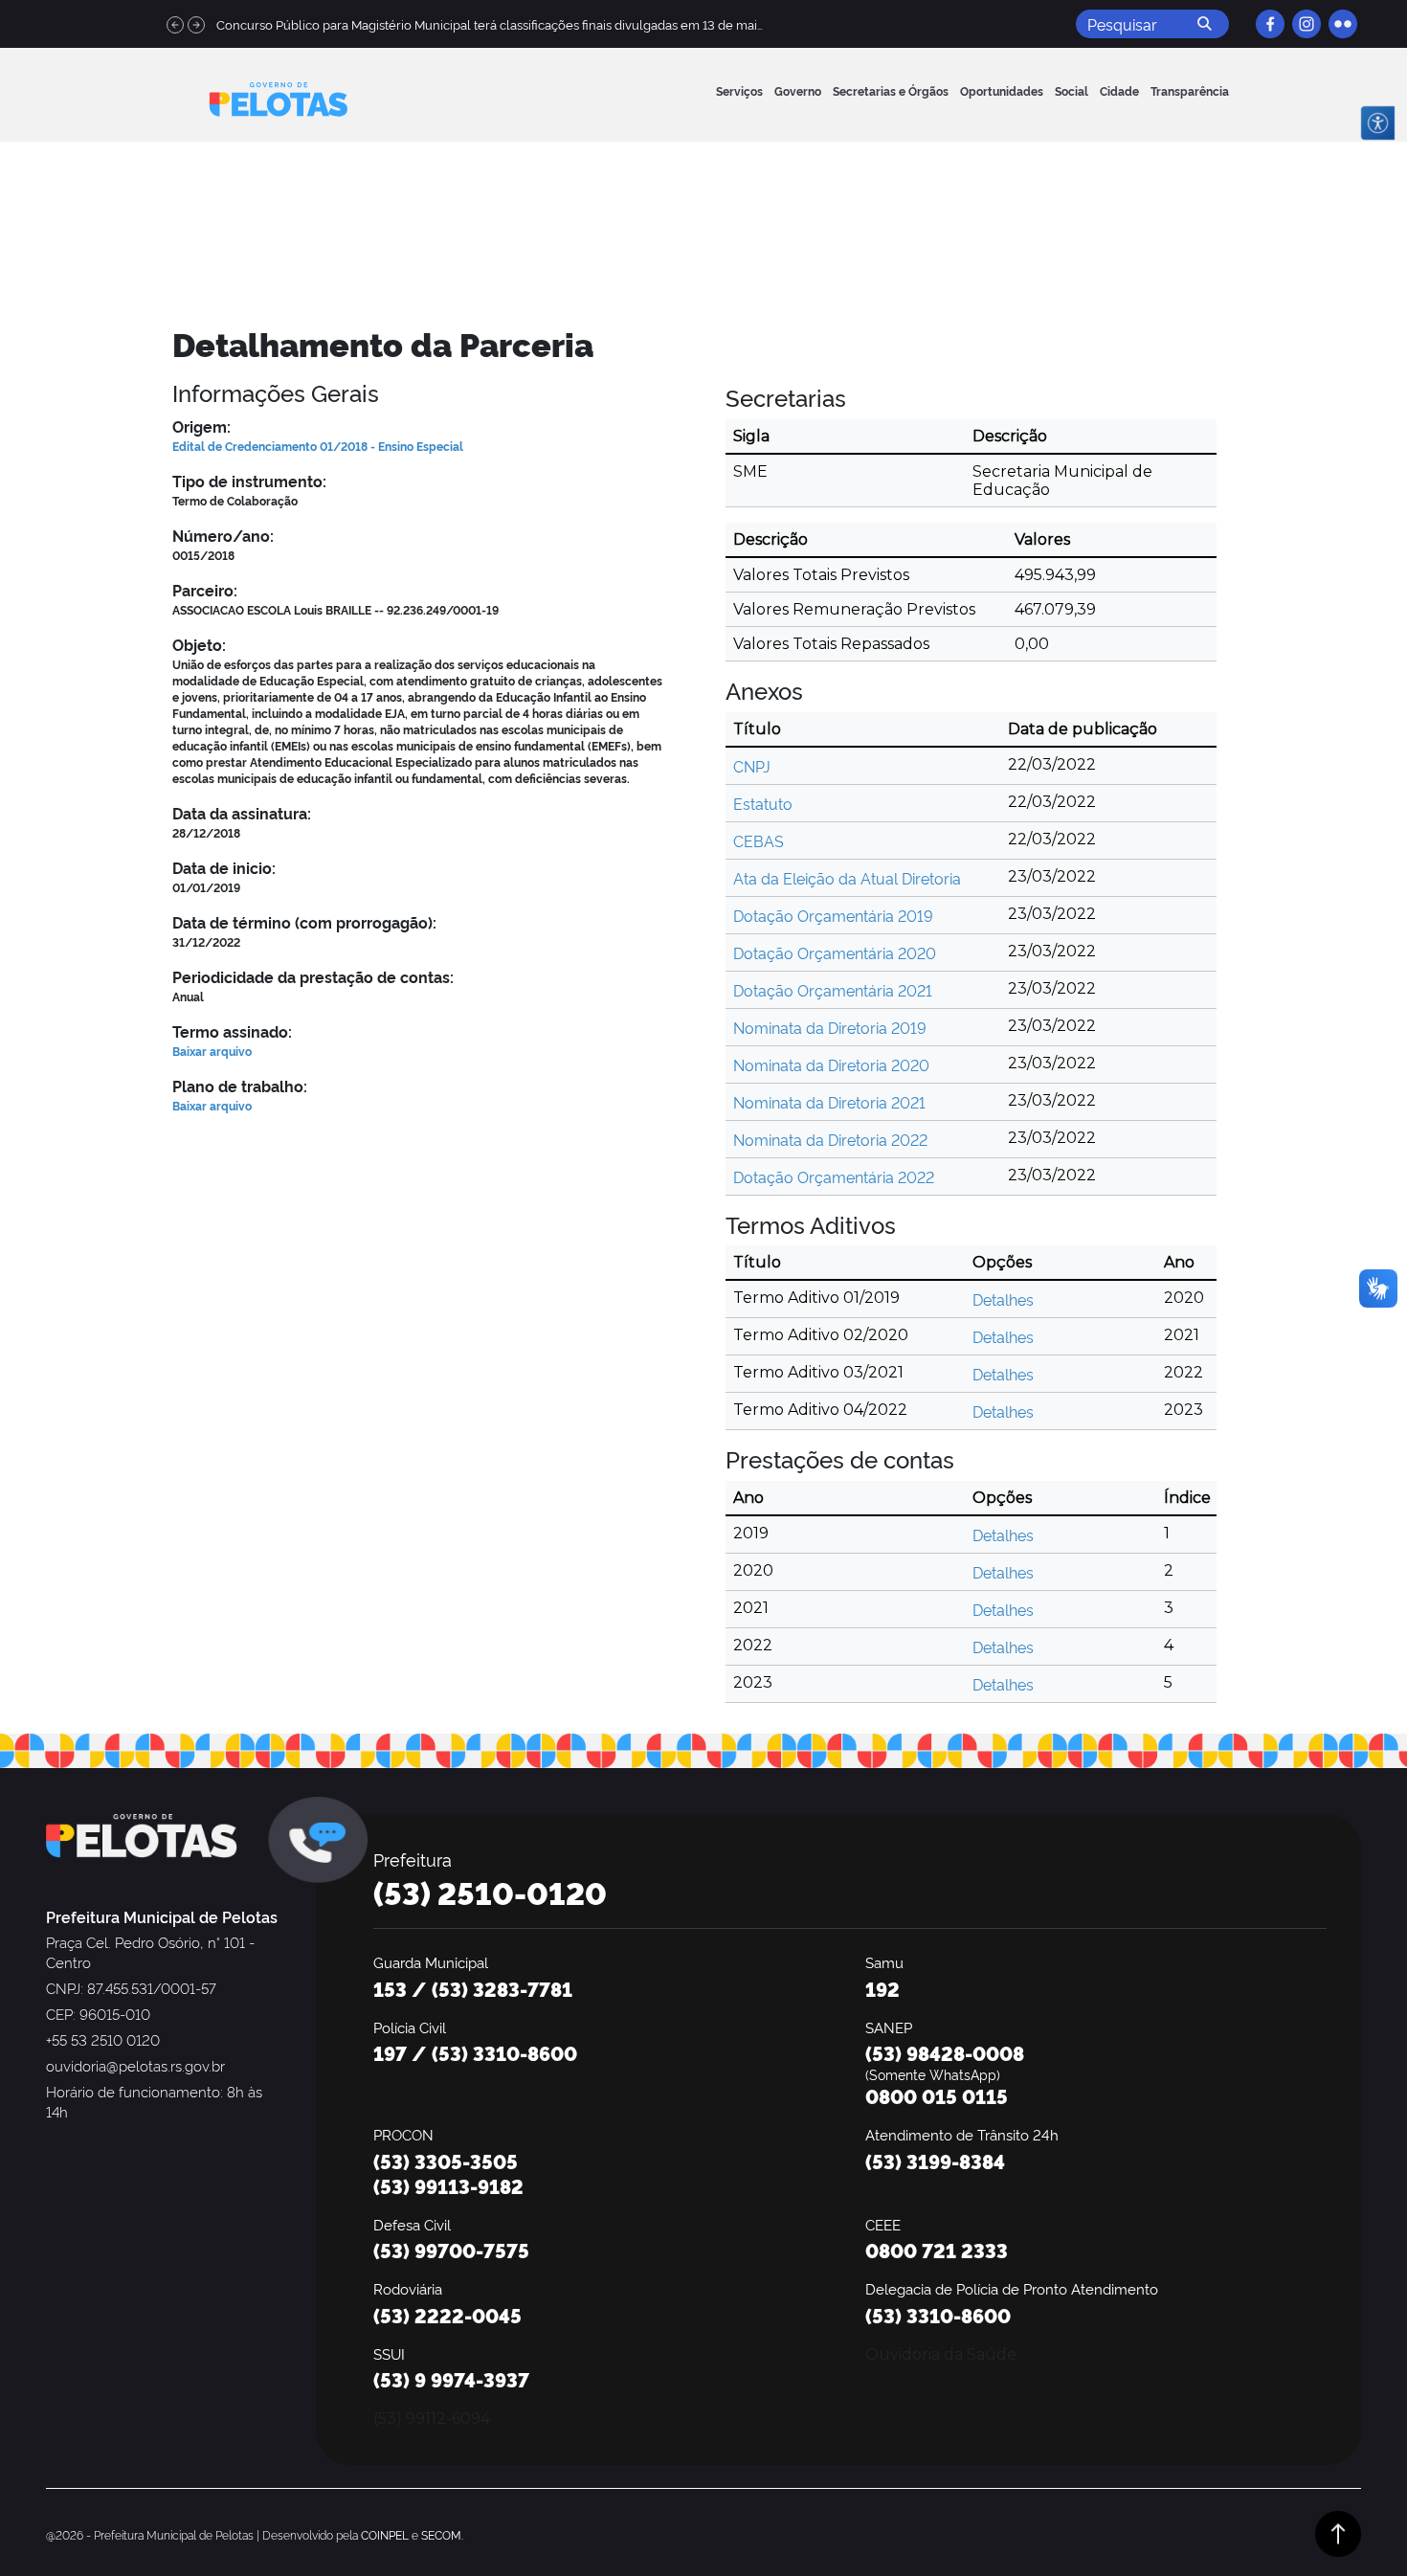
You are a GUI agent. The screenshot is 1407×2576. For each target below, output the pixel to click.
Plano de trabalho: (240, 1086)
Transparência (1190, 90)
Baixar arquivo (212, 1051)
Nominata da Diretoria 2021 (829, 1102)
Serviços (739, 90)
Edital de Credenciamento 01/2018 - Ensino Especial (318, 446)
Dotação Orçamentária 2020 (835, 952)
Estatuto (763, 803)
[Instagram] (1306, 24)
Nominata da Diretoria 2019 (830, 1027)
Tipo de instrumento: (249, 481)
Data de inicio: (224, 867)
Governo (798, 90)
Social (1072, 90)
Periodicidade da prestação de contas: (313, 976)
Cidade (1119, 90)
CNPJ (752, 766)
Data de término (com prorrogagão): (304, 922)
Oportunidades (1002, 90)
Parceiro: (205, 590)
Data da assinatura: (242, 813)
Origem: (201, 426)
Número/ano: (223, 535)
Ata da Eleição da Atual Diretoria (847, 878)
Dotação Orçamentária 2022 (834, 1176)
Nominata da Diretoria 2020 (831, 1064)
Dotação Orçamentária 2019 (833, 915)
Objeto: (199, 644)
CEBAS (759, 840)
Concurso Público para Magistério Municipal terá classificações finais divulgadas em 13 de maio (491, 24)
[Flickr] (1343, 24)
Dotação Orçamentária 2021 (833, 990)
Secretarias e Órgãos (891, 90)
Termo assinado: (232, 1031)
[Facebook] (1270, 24)
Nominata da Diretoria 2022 (830, 1139)
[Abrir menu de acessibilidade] (1378, 123)
